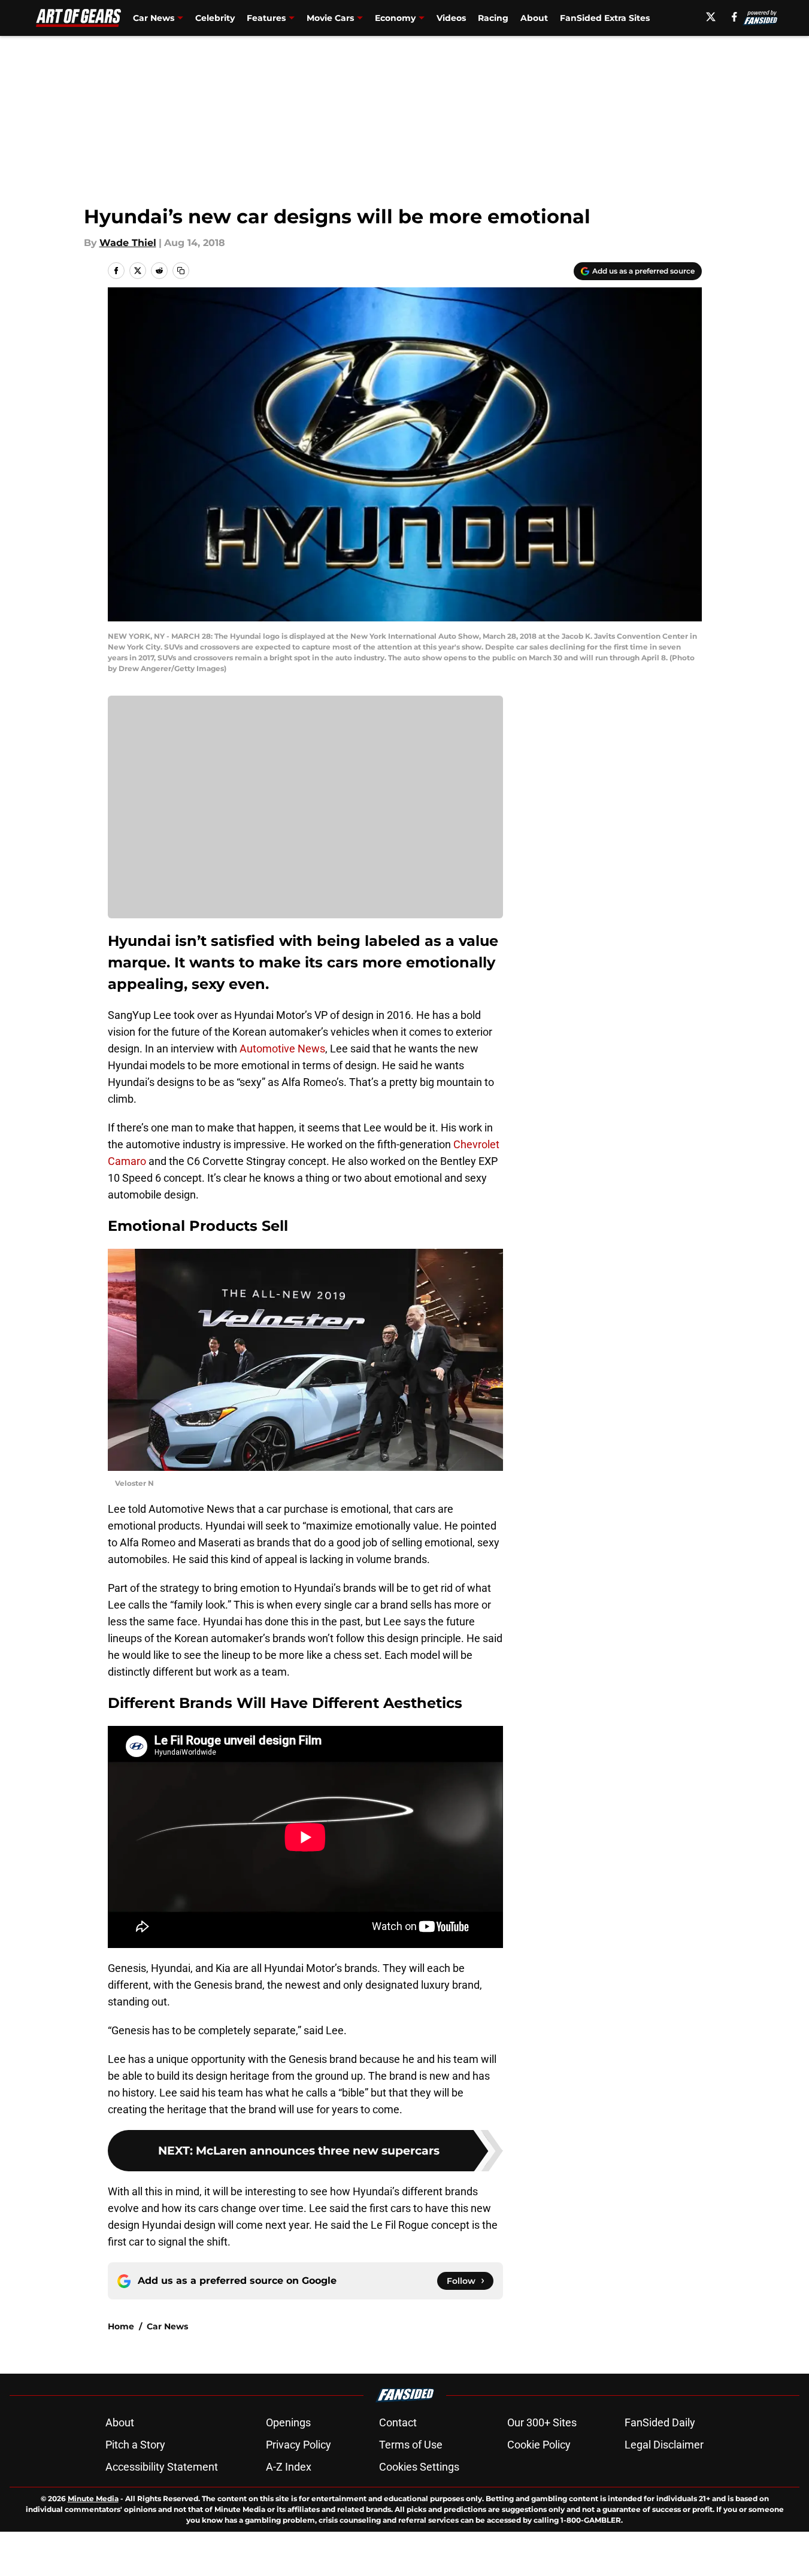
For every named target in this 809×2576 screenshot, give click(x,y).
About (534, 18)
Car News (167, 2326)
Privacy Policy (299, 2445)
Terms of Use (411, 2445)
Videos (451, 18)
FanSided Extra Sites (605, 18)
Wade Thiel (128, 243)
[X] (711, 17)
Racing (493, 18)
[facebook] (734, 17)
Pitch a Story (135, 2445)
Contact (398, 2422)
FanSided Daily (660, 2422)
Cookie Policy (539, 2445)
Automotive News (282, 1049)
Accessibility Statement (162, 2467)
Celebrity (215, 18)
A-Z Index (289, 2467)
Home (121, 2326)
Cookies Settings (419, 2467)
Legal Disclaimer (664, 2445)
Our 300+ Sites (542, 2422)
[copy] (181, 271)
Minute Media (93, 2498)
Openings (288, 2422)
